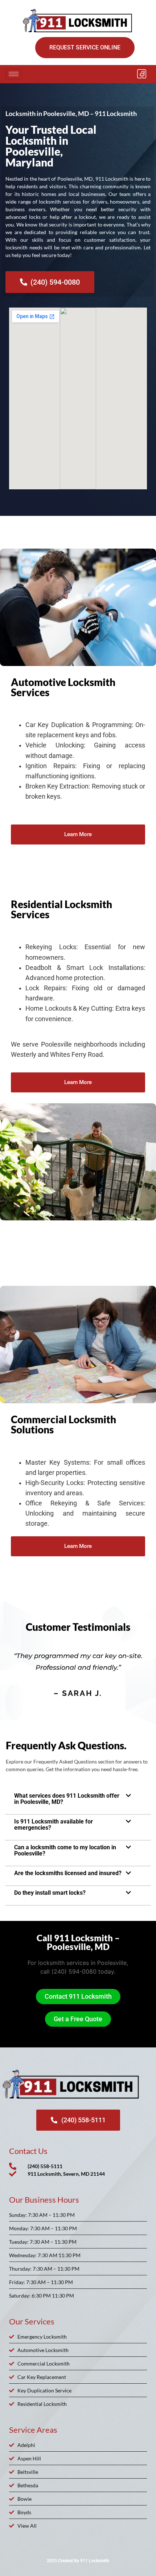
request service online (85, 47)
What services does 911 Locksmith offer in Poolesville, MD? (67, 1799)
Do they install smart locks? (50, 1893)
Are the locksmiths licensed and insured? (68, 1873)
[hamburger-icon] (14, 74)
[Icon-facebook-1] (141, 74)
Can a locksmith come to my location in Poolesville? (65, 1850)
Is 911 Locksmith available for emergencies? (54, 1825)
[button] (78, 1799)
